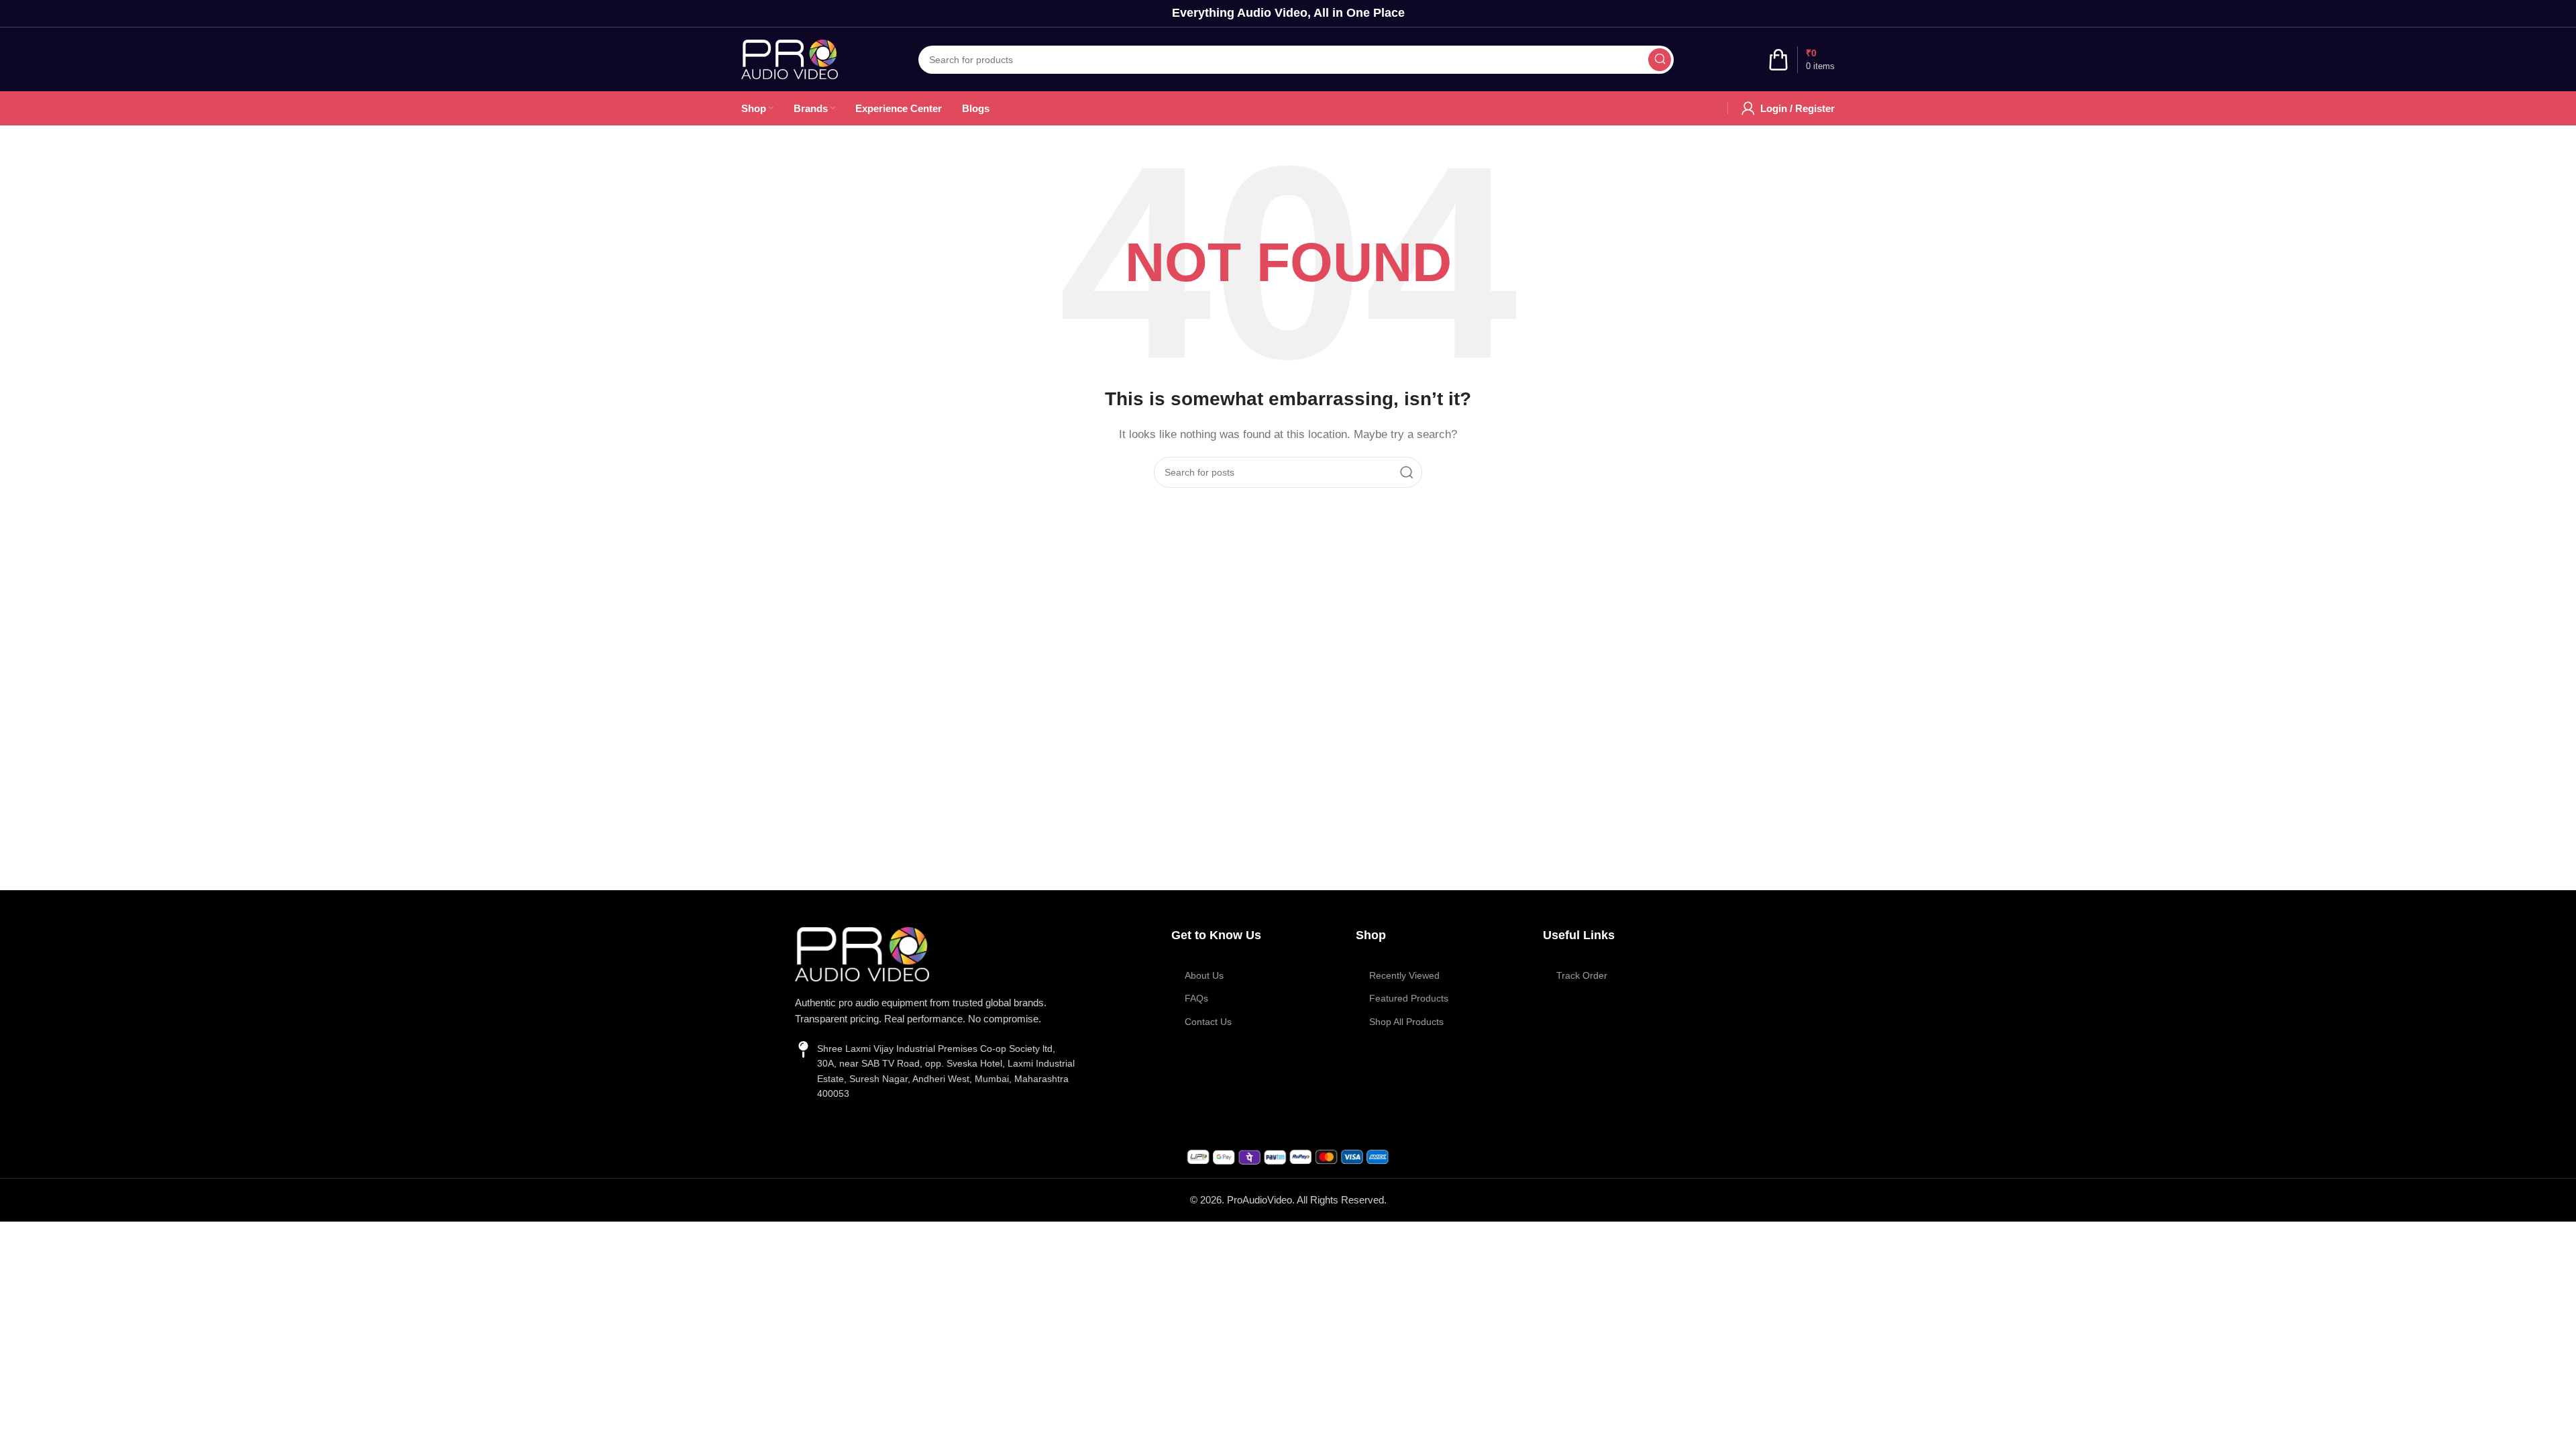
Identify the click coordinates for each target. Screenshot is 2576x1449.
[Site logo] (790, 58)
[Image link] (862, 953)
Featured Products (1409, 998)
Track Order (1582, 975)
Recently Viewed (1404, 975)
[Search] (1660, 60)
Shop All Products (1406, 1022)
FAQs (1196, 998)
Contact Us (1208, 1022)
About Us (1204, 975)
